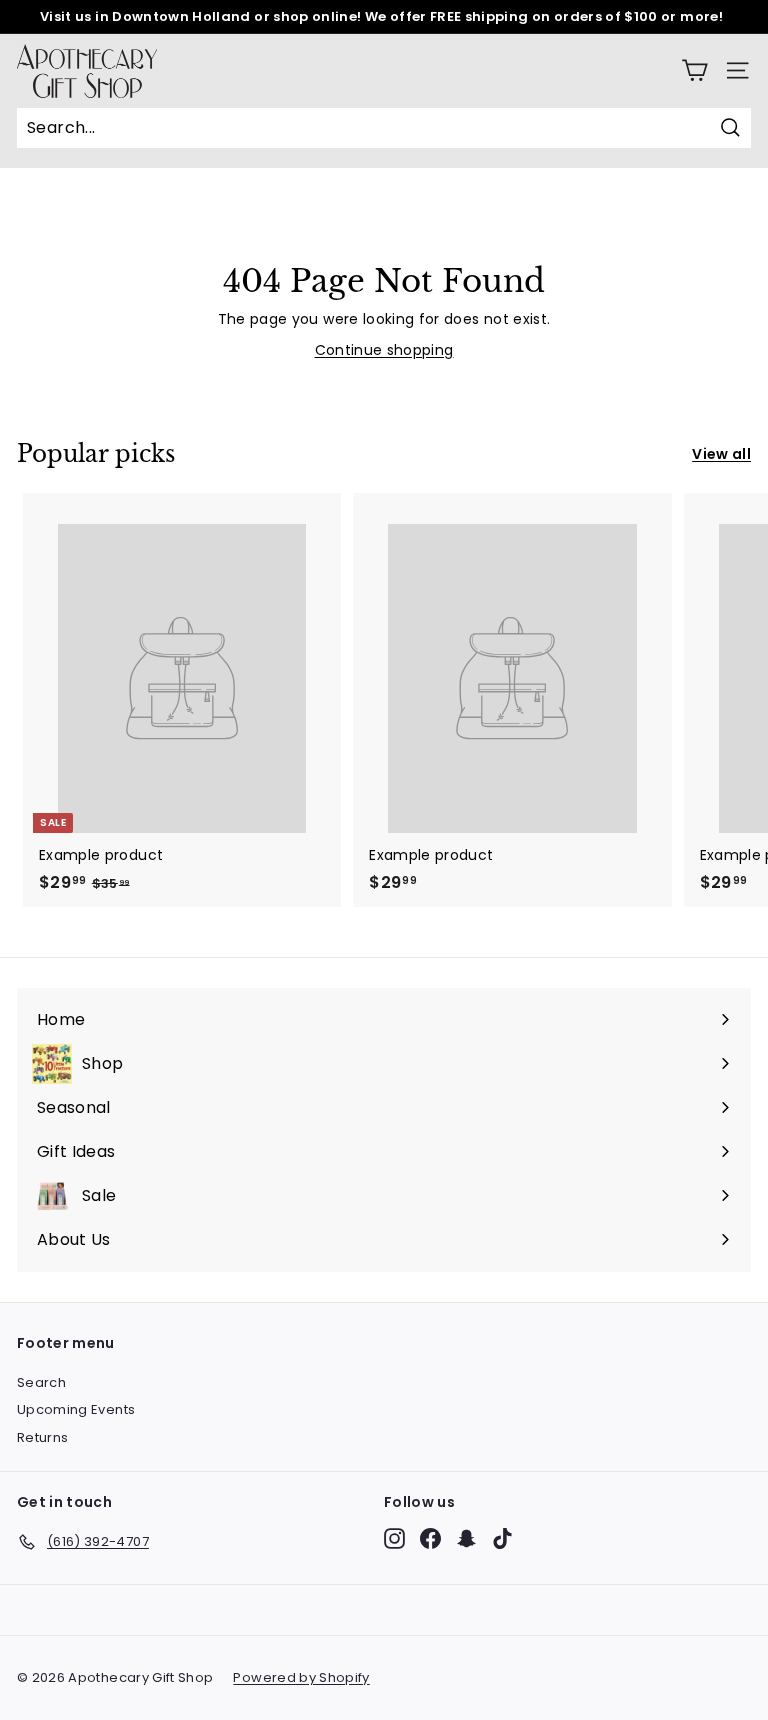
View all (721, 454)
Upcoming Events (76, 1409)
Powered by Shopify (301, 1677)
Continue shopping (384, 350)
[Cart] (694, 70)
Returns (42, 1437)
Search (41, 1382)
